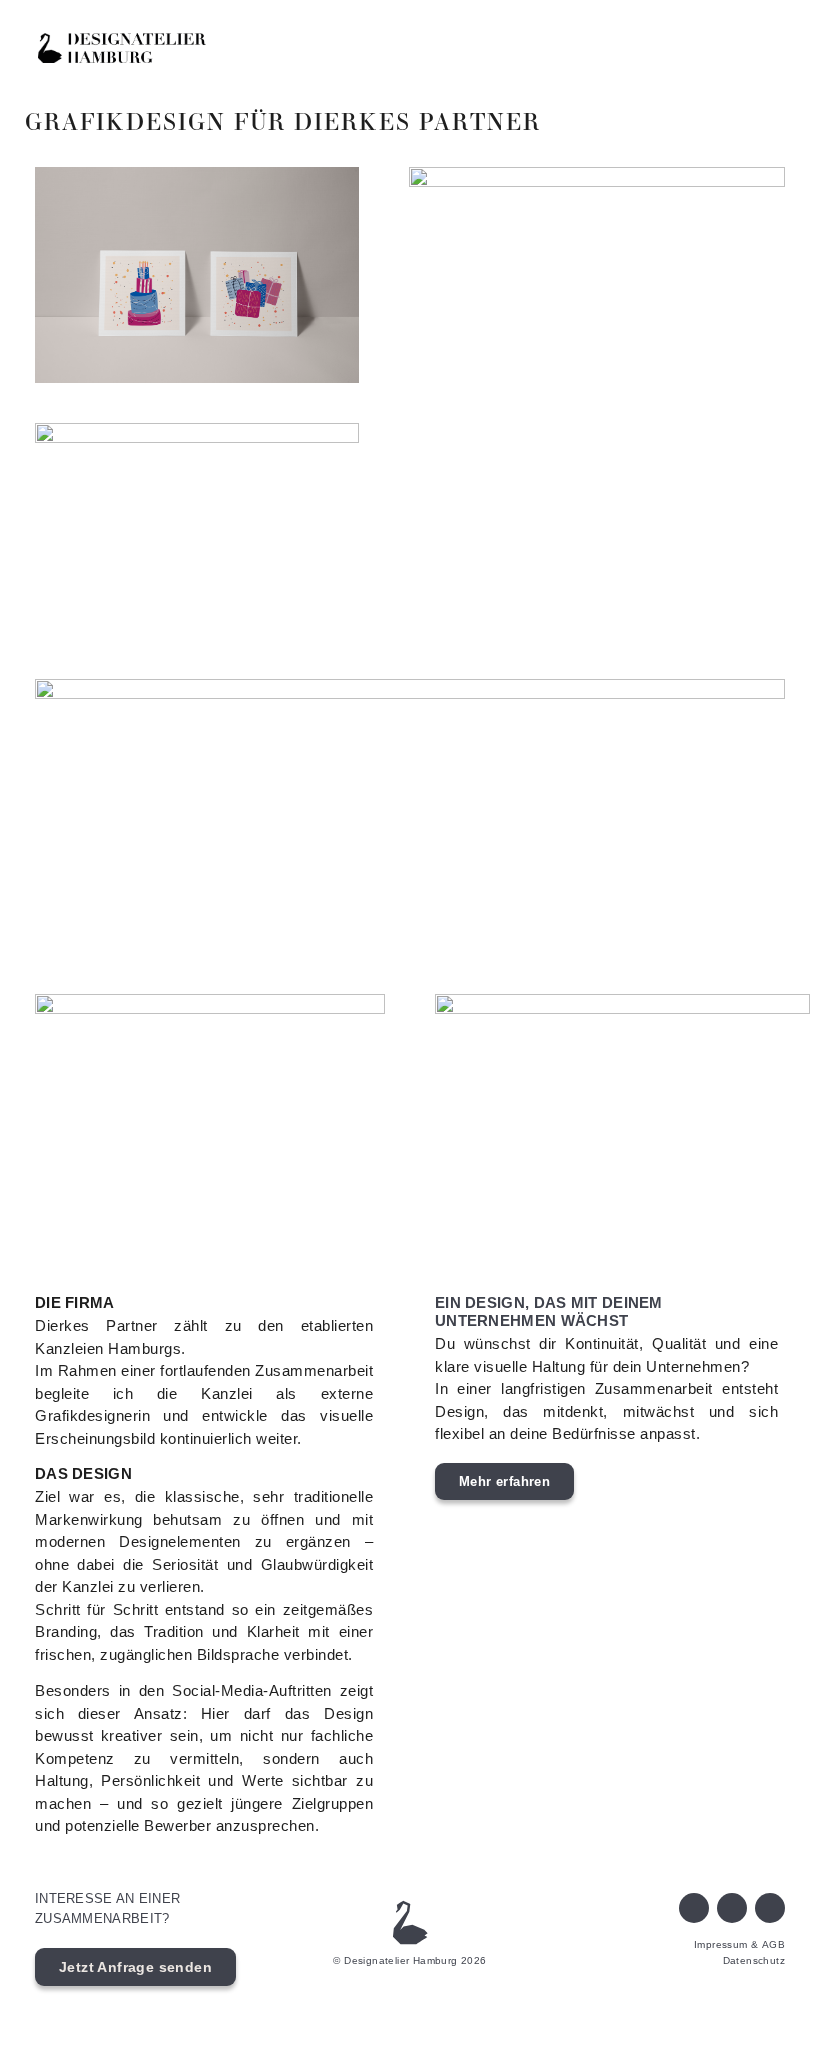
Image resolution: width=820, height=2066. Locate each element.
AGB (773, 1944)
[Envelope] (694, 1908)
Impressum (721, 1944)
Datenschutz (754, 1960)
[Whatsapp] (732, 1908)
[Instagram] (770, 1908)
